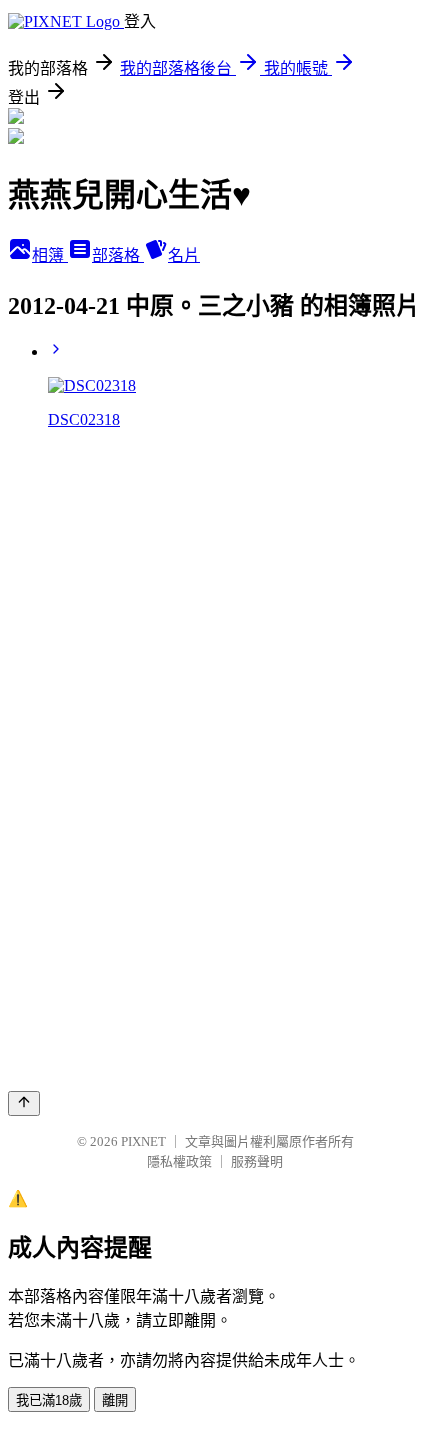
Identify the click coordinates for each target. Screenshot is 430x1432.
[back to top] (24, 1103)
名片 (184, 255)
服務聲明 (257, 1161)
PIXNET (143, 1141)
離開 (115, 1400)
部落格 (118, 255)
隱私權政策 (179, 1161)
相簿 (50, 255)
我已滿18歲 (49, 1400)
